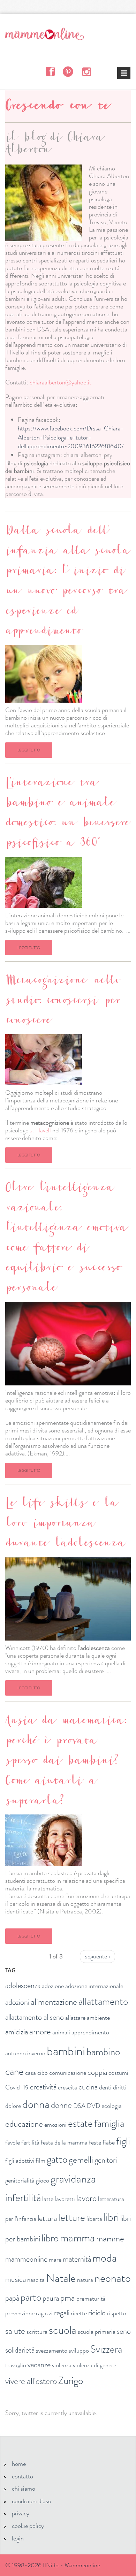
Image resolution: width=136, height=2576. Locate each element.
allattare (75, 2018)
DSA (79, 2106)
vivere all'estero (31, 2381)
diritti (120, 2087)
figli (123, 2141)
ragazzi (44, 2313)
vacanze (39, 2365)
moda (105, 2258)
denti (105, 2087)
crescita (67, 2087)
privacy (21, 2513)
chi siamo (24, 2489)
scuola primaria (97, 2332)
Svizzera (106, 2349)
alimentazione (54, 2002)
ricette (79, 2313)
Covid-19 (17, 2087)
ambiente (98, 2018)
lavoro (86, 2198)
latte (48, 2199)
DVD (93, 2106)
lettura (47, 2218)
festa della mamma (64, 2142)
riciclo (97, 2313)
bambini (66, 2051)
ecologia (112, 2106)
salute (15, 2331)
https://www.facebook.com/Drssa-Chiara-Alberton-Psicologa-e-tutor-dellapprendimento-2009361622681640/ (71, 437)
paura (51, 2298)
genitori (106, 2160)
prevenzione (20, 2313)
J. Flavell (40, 1130)
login (18, 2538)
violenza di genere (95, 2365)
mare (55, 2260)
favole (13, 2142)
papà (12, 2298)
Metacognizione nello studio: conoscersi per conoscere (62, 1002)
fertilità (30, 2142)
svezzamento (52, 2350)
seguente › (97, 1956)
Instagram (86, 71)
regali (62, 2313)
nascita (36, 2280)
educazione (24, 2124)
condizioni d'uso (32, 2501)
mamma (77, 2238)
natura (85, 2280)
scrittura (37, 2332)
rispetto (117, 2313)
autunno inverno (25, 2053)
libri (111, 2217)
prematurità (91, 2299)
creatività (43, 2087)
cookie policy (28, 2526)
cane (14, 2071)
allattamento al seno (35, 2017)
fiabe (109, 2142)
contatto (22, 2476)
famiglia (109, 2123)
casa (31, 2073)
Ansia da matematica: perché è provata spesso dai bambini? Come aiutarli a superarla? (66, 1762)
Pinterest (68, 71)
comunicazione (68, 2073)
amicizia (17, 2032)
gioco (43, 2180)
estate (80, 2123)
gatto (57, 2159)
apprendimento (90, 2032)
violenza (62, 2365)
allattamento (103, 2001)
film (40, 2161)
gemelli (81, 2160)
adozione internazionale (94, 1986)
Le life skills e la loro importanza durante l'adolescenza (65, 1525)
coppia (97, 2072)
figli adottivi (20, 2161)
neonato (113, 2278)
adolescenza (23, 1985)
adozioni (17, 2002)
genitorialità (20, 2180)
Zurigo (71, 2381)
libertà (94, 2219)
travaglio (16, 2365)
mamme (110, 2239)
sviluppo (79, 2350)
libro (50, 2238)
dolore (13, 2106)
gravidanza (73, 2179)
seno (124, 2331)
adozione (53, 1986)
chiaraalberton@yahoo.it (61, 382)
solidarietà (20, 2350)
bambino (103, 2052)
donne (61, 2105)
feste (95, 2142)
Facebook (50, 71)
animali (61, 2032)
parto (31, 2297)
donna (36, 2104)
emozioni (55, 2125)
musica (16, 2279)
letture (72, 2218)
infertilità (23, 2198)
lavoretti (65, 2199)
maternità (77, 2259)
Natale (61, 2278)
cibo (43, 2073)
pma (68, 2298)
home (19, 2464)
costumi (118, 2073)
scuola (63, 2330)
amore (40, 2032)
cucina (88, 2087)
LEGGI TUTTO (29, 750)
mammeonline (26, 2259)
